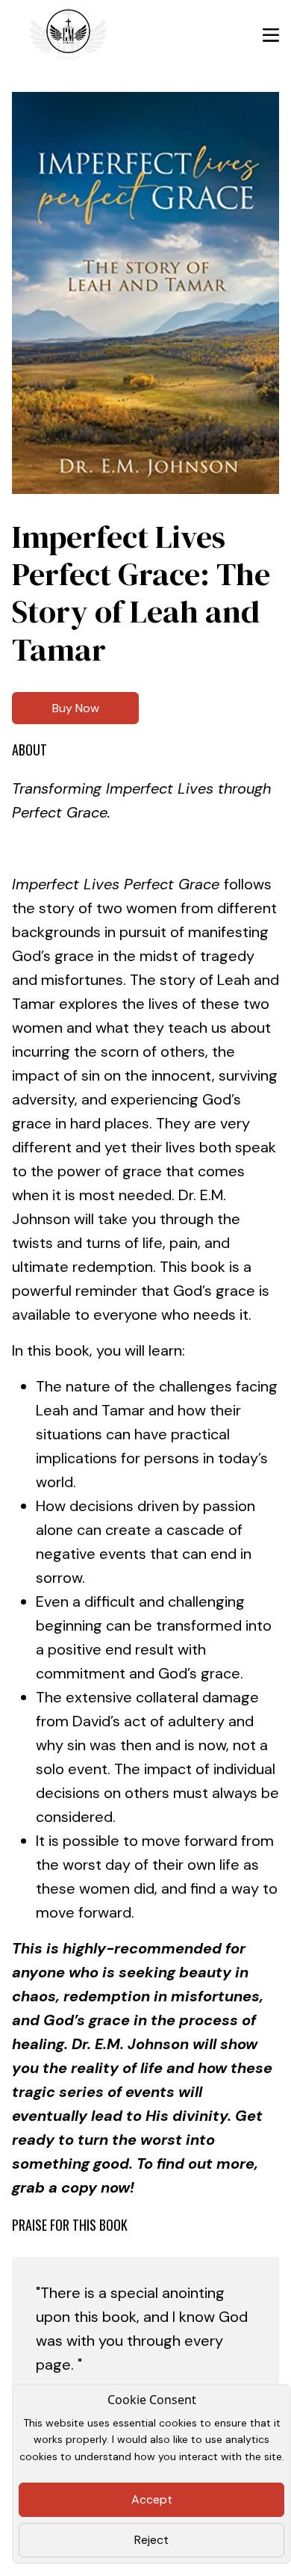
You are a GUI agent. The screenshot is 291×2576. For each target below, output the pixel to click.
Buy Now (76, 708)
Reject (151, 2540)
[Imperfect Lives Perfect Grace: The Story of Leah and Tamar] (145, 293)
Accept (152, 2499)
